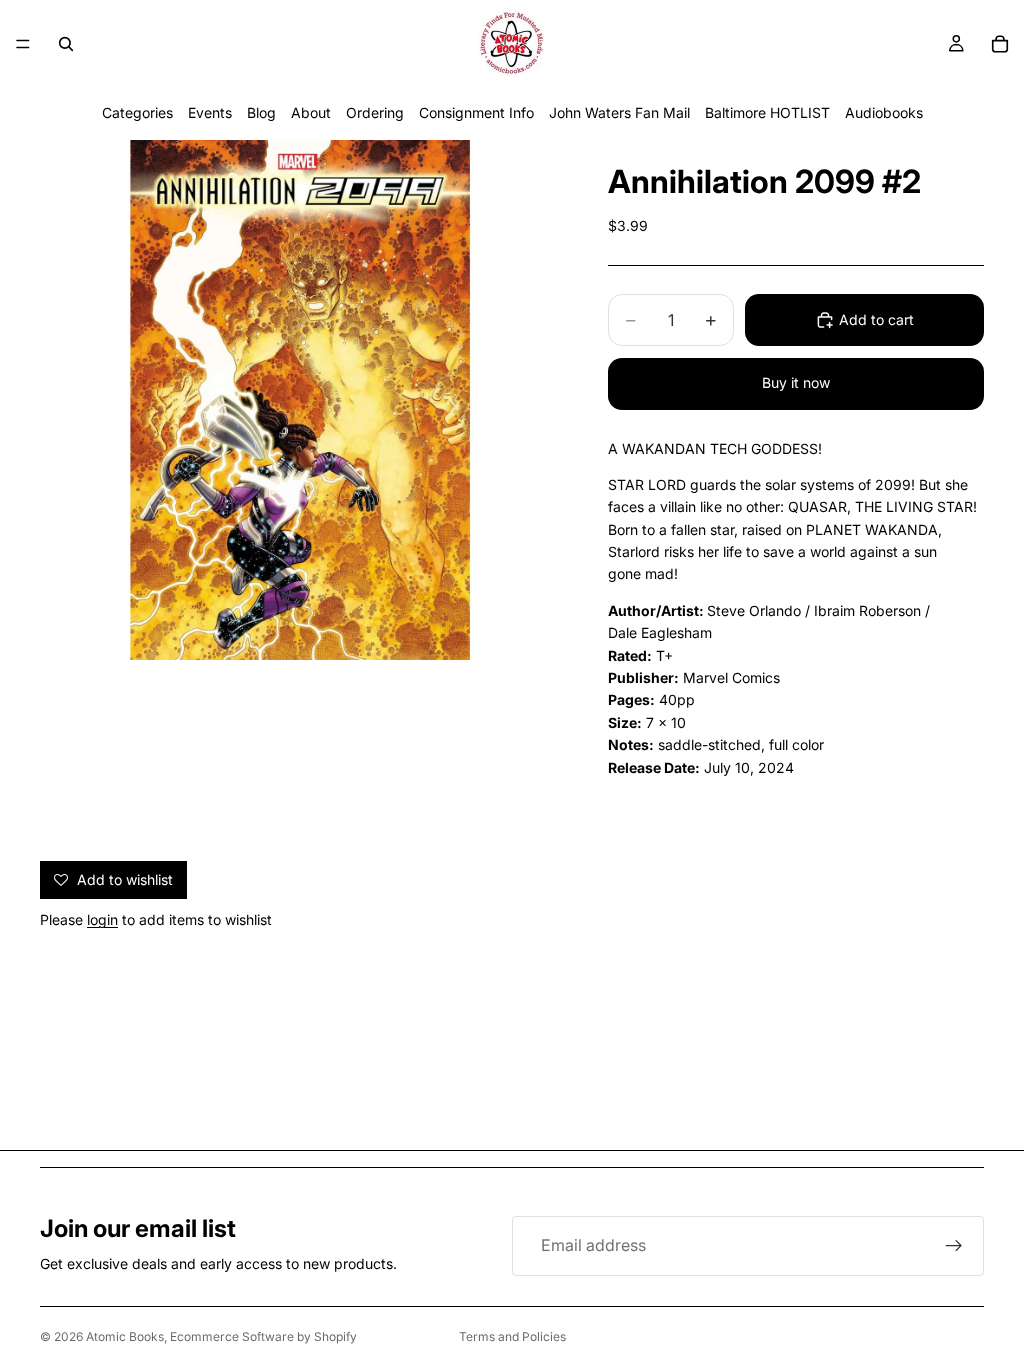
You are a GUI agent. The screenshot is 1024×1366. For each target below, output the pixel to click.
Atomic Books (125, 1336)
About (311, 112)
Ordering (375, 112)
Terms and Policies (512, 1336)
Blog (261, 112)
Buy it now (796, 382)
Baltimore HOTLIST (767, 112)
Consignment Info (476, 112)
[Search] (66, 44)
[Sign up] (954, 1246)
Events (210, 112)
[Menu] (23, 44)
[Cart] (1000, 44)
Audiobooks (884, 112)
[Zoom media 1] (300, 400)
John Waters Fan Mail (619, 112)
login (102, 919)
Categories (137, 112)
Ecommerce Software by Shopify (263, 1336)
